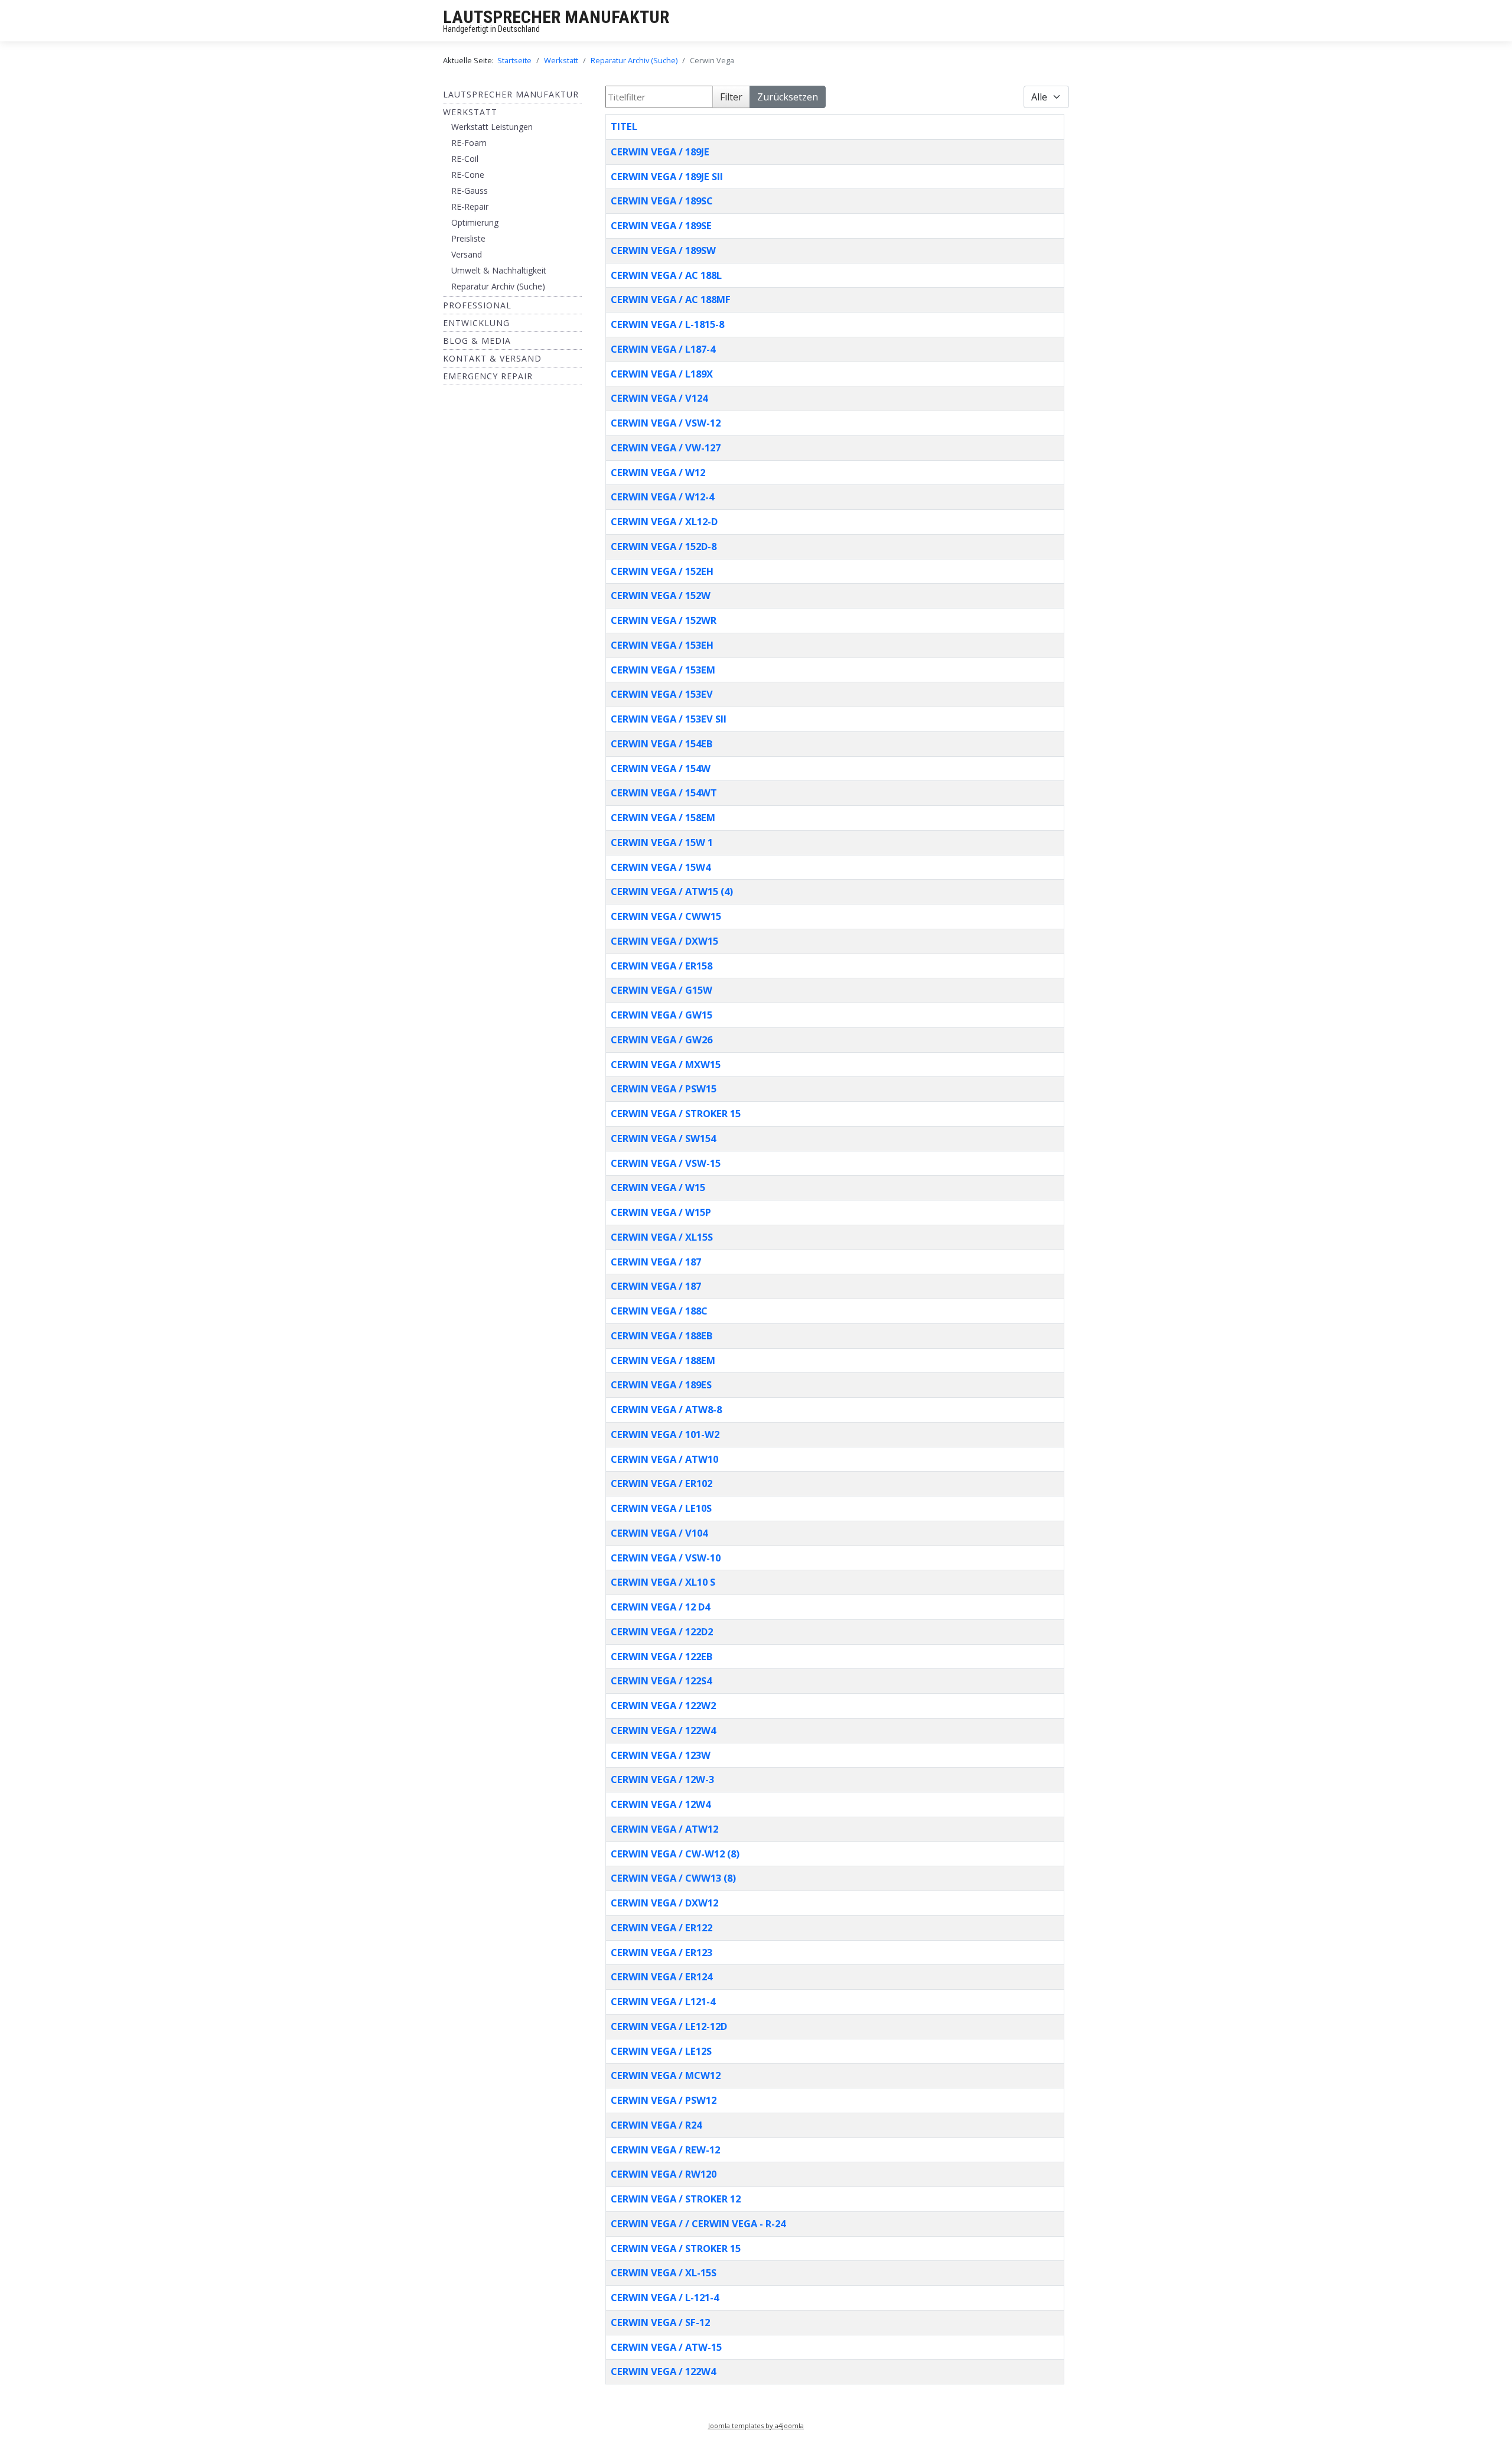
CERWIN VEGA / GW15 (661, 1015)
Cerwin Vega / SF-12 (660, 2322)
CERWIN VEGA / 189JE (660, 152)
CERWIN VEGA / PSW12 (664, 2100)
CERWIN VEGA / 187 (656, 1262)
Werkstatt (470, 112)
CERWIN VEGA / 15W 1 (662, 842)
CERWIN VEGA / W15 (658, 1187)
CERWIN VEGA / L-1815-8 (667, 324)
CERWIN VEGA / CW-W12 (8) (675, 1854)
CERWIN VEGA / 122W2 (663, 1705)
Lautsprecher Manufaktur (511, 94)
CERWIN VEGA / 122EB (661, 1656)
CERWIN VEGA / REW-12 (665, 2150)
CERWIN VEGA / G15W (661, 990)
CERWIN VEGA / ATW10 (664, 1459)
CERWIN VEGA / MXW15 (666, 1064)
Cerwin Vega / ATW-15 (666, 2347)
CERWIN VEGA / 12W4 (661, 1804)
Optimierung (475, 222)
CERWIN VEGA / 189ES (661, 1385)
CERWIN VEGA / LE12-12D (669, 2026)
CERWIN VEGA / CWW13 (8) (673, 1878)
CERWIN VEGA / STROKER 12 (676, 2199)
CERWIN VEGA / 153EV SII (669, 719)
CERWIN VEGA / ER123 (661, 1952)
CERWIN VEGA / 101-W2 (665, 1434)
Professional (477, 305)
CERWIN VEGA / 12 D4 (660, 1607)
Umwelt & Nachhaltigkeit (499, 270)
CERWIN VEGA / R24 (656, 2125)
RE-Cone (468, 175)
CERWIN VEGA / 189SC (662, 201)
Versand (467, 254)
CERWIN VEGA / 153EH (662, 645)
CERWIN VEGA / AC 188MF (671, 299)
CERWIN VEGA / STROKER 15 (676, 1113)
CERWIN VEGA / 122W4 (663, 1730)
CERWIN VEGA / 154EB (661, 744)
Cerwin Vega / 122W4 (663, 2371)
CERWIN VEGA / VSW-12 (666, 423)
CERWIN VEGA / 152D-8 (664, 546)
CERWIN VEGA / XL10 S (663, 1582)
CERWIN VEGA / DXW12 (664, 1903)
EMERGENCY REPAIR (488, 376)
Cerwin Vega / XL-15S (664, 2272)
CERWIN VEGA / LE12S (661, 2051)
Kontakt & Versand (492, 358)
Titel (624, 126)
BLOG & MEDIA (477, 341)
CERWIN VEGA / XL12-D (664, 521)
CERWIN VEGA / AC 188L (666, 275)
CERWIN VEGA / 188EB (661, 1335)
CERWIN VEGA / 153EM (663, 670)
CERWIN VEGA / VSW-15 (666, 1163)
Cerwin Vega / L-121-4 (665, 2297)
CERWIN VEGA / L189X (662, 374)
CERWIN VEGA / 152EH (662, 571)
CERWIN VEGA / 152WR (664, 620)
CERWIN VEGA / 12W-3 (662, 1779)
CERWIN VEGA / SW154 (663, 1138)
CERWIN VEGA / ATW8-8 (666, 1409)
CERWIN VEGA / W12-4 (662, 497)
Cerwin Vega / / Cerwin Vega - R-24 (698, 2223)
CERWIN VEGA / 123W (661, 1755)
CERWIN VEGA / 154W (661, 768)
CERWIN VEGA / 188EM (663, 1360)
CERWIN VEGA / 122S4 (661, 1680)
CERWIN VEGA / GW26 (661, 1039)
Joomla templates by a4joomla (756, 2425)
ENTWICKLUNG (476, 323)
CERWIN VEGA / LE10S (661, 1508)
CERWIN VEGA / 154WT (664, 793)
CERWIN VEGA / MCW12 (666, 2075)
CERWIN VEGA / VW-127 (666, 448)
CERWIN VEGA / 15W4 (661, 867)
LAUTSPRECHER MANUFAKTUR (556, 17)
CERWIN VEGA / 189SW (663, 250)
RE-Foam (469, 143)
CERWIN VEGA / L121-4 (663, 2001)
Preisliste (468, 238)
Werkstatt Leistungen (492, 127)
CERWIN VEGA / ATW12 (664, 1829)
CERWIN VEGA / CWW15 (666, 916)
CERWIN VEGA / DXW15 (664, 941)
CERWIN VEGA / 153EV (662, 694)
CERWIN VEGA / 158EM (663, 817)
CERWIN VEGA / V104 (659, 1533)
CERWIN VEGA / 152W (661, 595)
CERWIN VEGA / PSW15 (664, 1089)
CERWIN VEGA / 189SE (661, 225)
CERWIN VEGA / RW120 (664, 2174)
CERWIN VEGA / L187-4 (663, 349)
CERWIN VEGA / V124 (659, 398)
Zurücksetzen (788, 97)
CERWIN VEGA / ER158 (661, 966)
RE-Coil (465, 159)
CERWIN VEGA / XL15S (662, 1237)
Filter (731, 97)
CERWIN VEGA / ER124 (661, 1976)
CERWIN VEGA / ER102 (661, 1483)
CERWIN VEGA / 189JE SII (667, 176)
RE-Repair (470, 206)
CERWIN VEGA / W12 (658, 472)
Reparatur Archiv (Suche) (498, 286)
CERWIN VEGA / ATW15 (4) (672, 891)
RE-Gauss (470, 191)
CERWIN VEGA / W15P (661, 1212)
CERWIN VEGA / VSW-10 (666, 1558)
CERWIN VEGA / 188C (659, 1311)
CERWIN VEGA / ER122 (661, 1927)
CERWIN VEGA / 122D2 (662, 1631)
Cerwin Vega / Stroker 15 (676, 2248)
